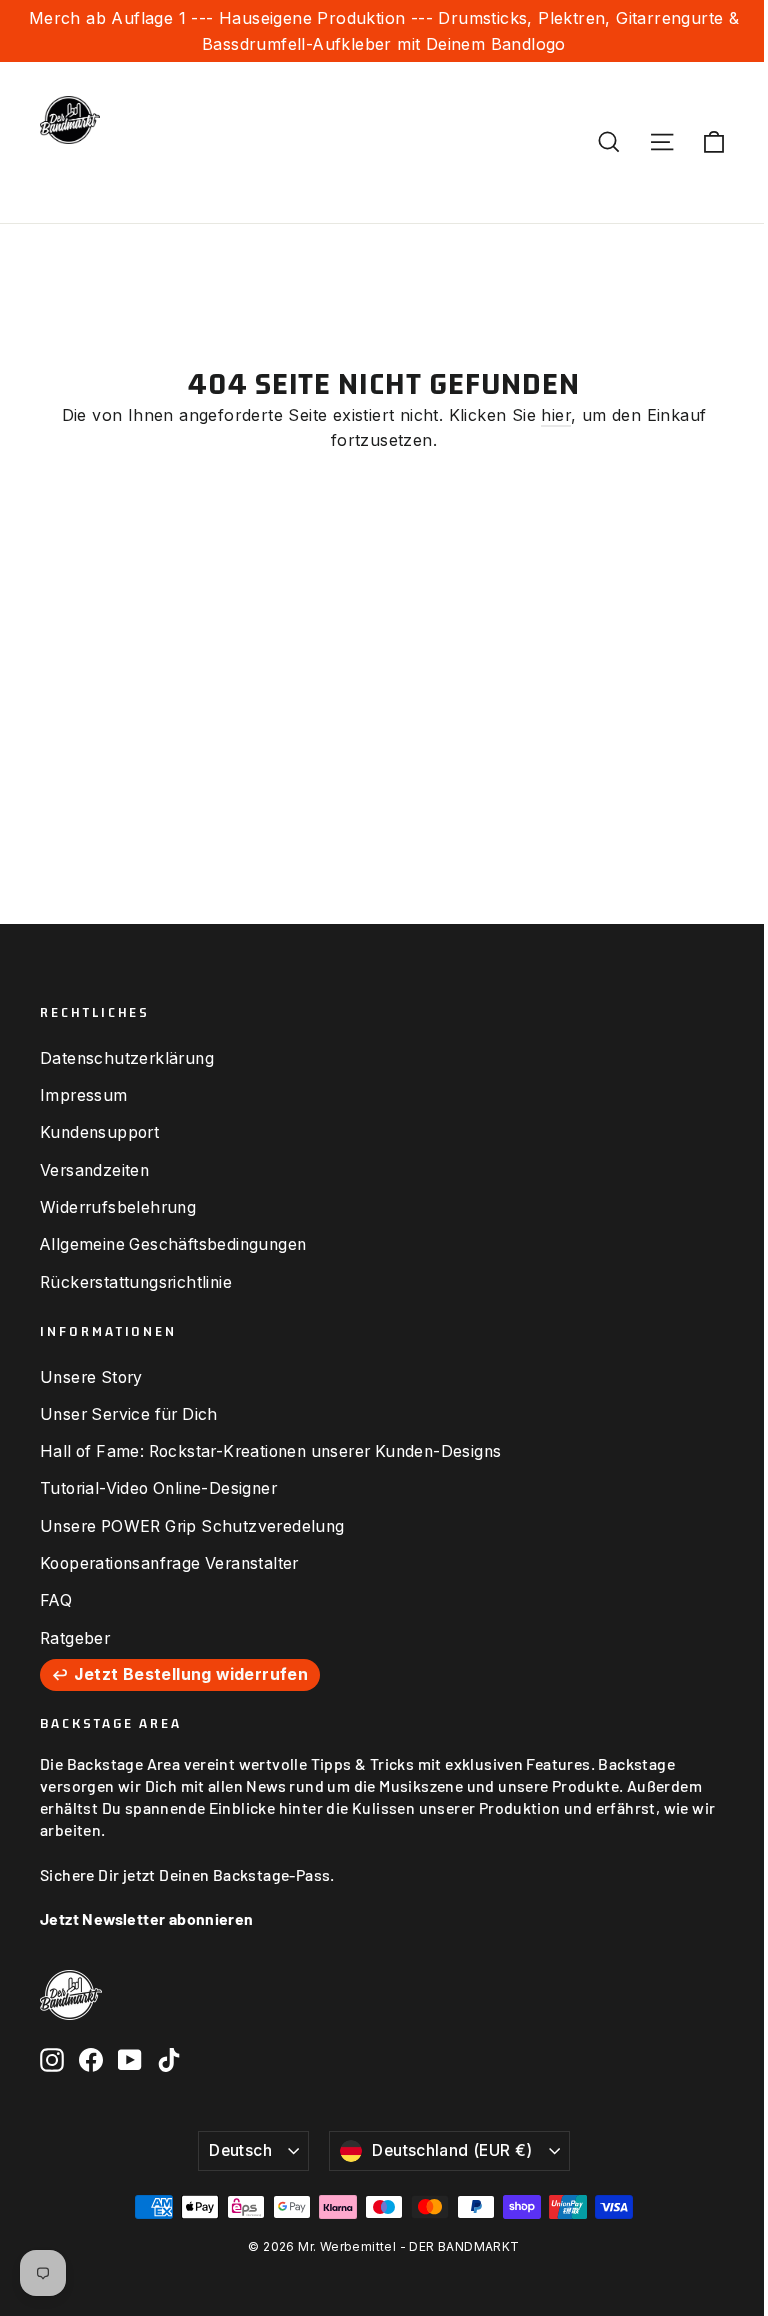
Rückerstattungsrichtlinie (136, 1282)
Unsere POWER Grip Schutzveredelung (192, 1526)
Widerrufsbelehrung (118, 1207)
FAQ (56, 1600)
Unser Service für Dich (129, 1414)
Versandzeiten (94, 1170)
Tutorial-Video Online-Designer (158, 1488)
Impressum (84, 1095)
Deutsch (240, 2150)
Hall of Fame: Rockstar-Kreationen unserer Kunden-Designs (270, 1451)
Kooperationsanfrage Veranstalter (169, 1563)
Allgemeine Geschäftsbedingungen (173, 1244)
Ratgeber (75, 1638)
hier (556, 415)
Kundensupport (99, 1132)
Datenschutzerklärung (127, 1058)
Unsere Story (91, 1377)
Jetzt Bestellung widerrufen (191, 1674)
